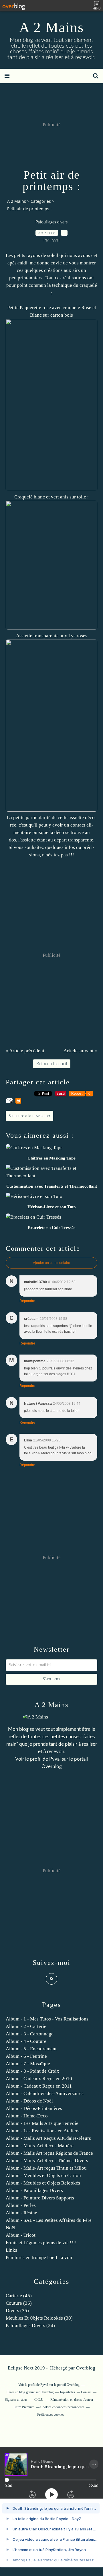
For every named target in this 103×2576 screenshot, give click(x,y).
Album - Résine (21, 2213)
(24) (30, 2325)
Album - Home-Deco (27, 2116)
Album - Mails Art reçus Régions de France (49, 2153)
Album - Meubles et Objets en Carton (43, 2175)
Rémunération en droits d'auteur (72, 2400)
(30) (39, 2318)
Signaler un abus (17, 2400)
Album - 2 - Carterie (26, 2026)
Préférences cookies (51, 2415)
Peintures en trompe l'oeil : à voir (39, 2258)
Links (11, 2250)
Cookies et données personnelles (62, 2407)
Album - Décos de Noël (29, 2101)
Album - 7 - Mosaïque (28, 2064)
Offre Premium (24, 2407)
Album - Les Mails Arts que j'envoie (42, 2123)
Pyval (55, 1759)
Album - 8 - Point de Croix (32, 2071)
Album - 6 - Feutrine (26, 2056)
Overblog (86, 2368)
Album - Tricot (21, 2235)
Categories (41, 201)
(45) (19, 2296)
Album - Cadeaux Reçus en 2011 (39, 2086)
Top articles (67, 2392)
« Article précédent (25, 1051)
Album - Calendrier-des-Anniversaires (45, 2093)
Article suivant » (80, 1051)
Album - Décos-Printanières (34, 2108)
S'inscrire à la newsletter (29, 1116)
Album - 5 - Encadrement (31, 2049)
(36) (19, 2303)
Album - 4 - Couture (26, 2041)
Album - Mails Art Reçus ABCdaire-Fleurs (48, 2138)
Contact (86, 2392)
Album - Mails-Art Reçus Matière (40, 2146)
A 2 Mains (51, 27)
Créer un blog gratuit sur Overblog (30, 2392)
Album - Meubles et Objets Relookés (43, 2183)
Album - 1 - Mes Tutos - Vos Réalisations (47, 2019)
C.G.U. (39, 2400)
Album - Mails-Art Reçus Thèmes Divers (47, 2161)
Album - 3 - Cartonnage (30, 2034)
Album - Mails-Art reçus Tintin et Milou (46, 2168)
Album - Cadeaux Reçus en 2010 (39, 2079)
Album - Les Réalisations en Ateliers (43, 2131)
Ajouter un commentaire (51, 1263)
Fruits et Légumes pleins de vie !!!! (41, 2243)
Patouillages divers (51, 222)
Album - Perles (21, 2205)
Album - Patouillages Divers (34, 2190)
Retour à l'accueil (52, 1064)
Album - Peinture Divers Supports (40, 2198)
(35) (17, 2311)
